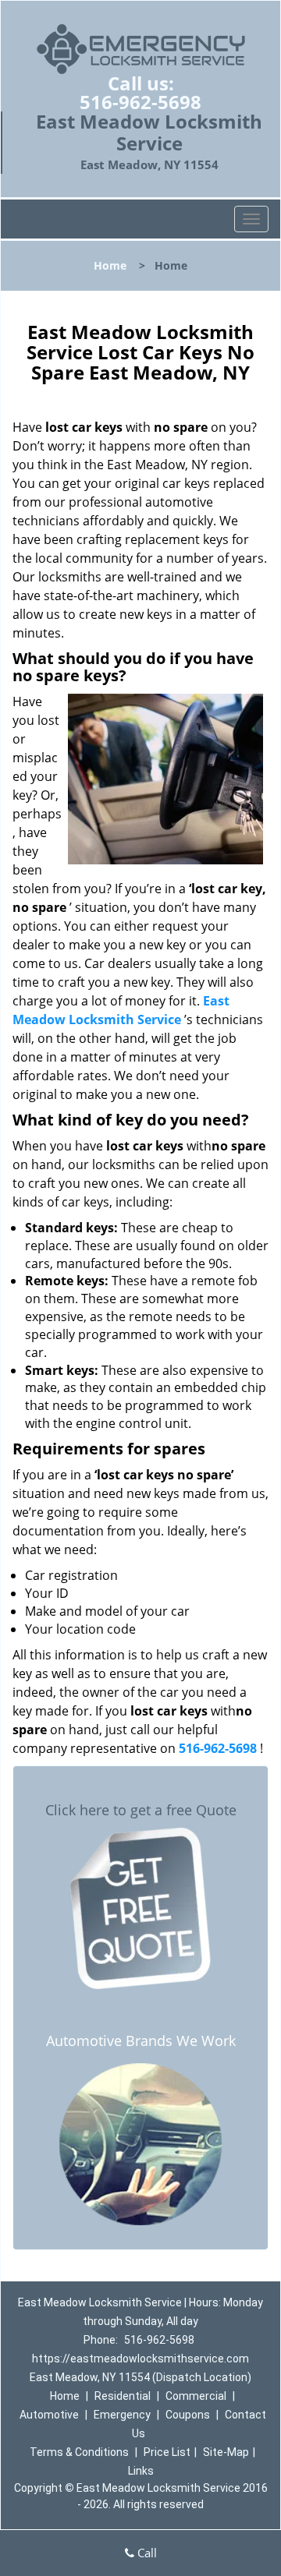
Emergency (122, 2415)
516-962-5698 (140, 102)
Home (110, 265)
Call (146, 2553)
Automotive (49, 2415)
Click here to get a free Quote (141, 1810)
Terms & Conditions (79, 2452)
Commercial (196, 2396)
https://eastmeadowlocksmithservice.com (140, 2359)
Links (141, 2471)
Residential (123, 2396)
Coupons (188, 2415)
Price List (167, 2452)
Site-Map (226, 2452)
